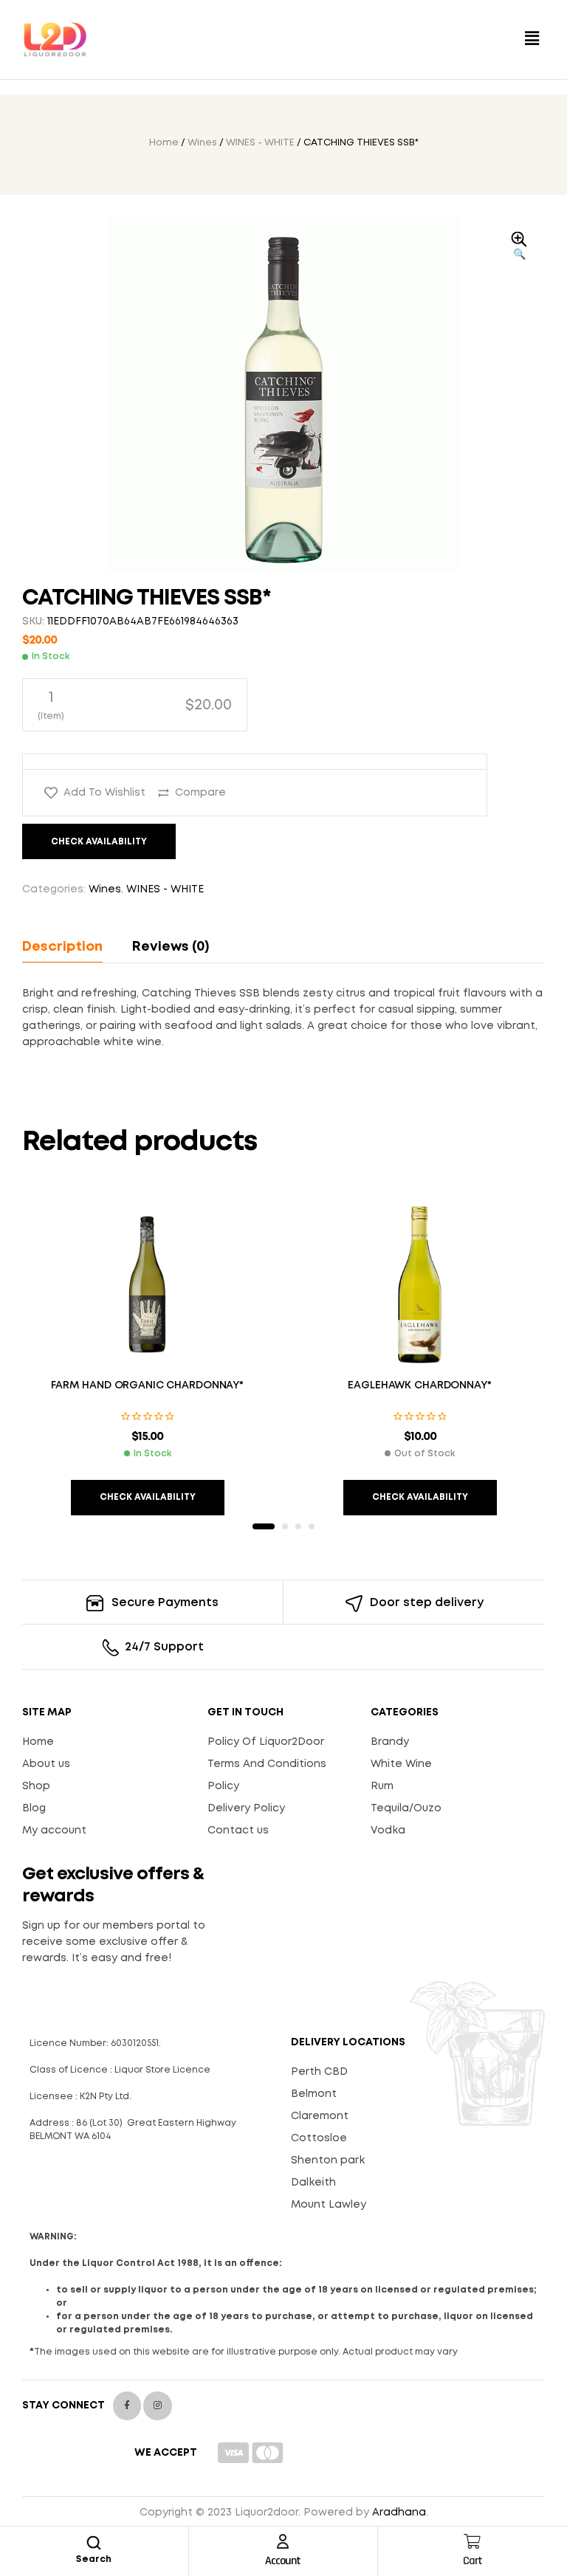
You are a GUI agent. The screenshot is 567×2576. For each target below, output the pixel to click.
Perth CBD (319, 2072)
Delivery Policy (246, 1808)
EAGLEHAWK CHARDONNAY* (419, 1385)
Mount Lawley (329, 2205)
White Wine (401, 1764)
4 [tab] (312, 1526)
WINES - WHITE (260, 143)
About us (46, 1764)
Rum (382, 1786)
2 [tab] (285, 1526)
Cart (472, 2561)
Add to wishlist (104, 793)
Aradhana (399, 2513)
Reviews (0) (171, 947)
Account (283, 2561)
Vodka (388, 1831)
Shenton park (328, 2160)
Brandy (390, 1742)
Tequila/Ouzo (406, 1808)
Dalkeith (313, 2183)
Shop (36, 1786)
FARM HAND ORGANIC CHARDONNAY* (147, 1385)
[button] (532, 39)
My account (54, 1831)
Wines (202, 143)
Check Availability (99, 842)
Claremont (320, 2116)
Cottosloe (319, 2138)
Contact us (238, 1831)
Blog (34, 1808)
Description (62, 947)
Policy (223, 1786)
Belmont (314, 2094)
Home (164, 143)
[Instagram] (157, 2405)
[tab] (69, 947)
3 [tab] (298, 1526)
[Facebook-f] (127, 2405)
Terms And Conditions (267, 1764)
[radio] (135, 705)
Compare (200, 793)
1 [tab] (264, 1526)
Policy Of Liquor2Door (266, 1742)
